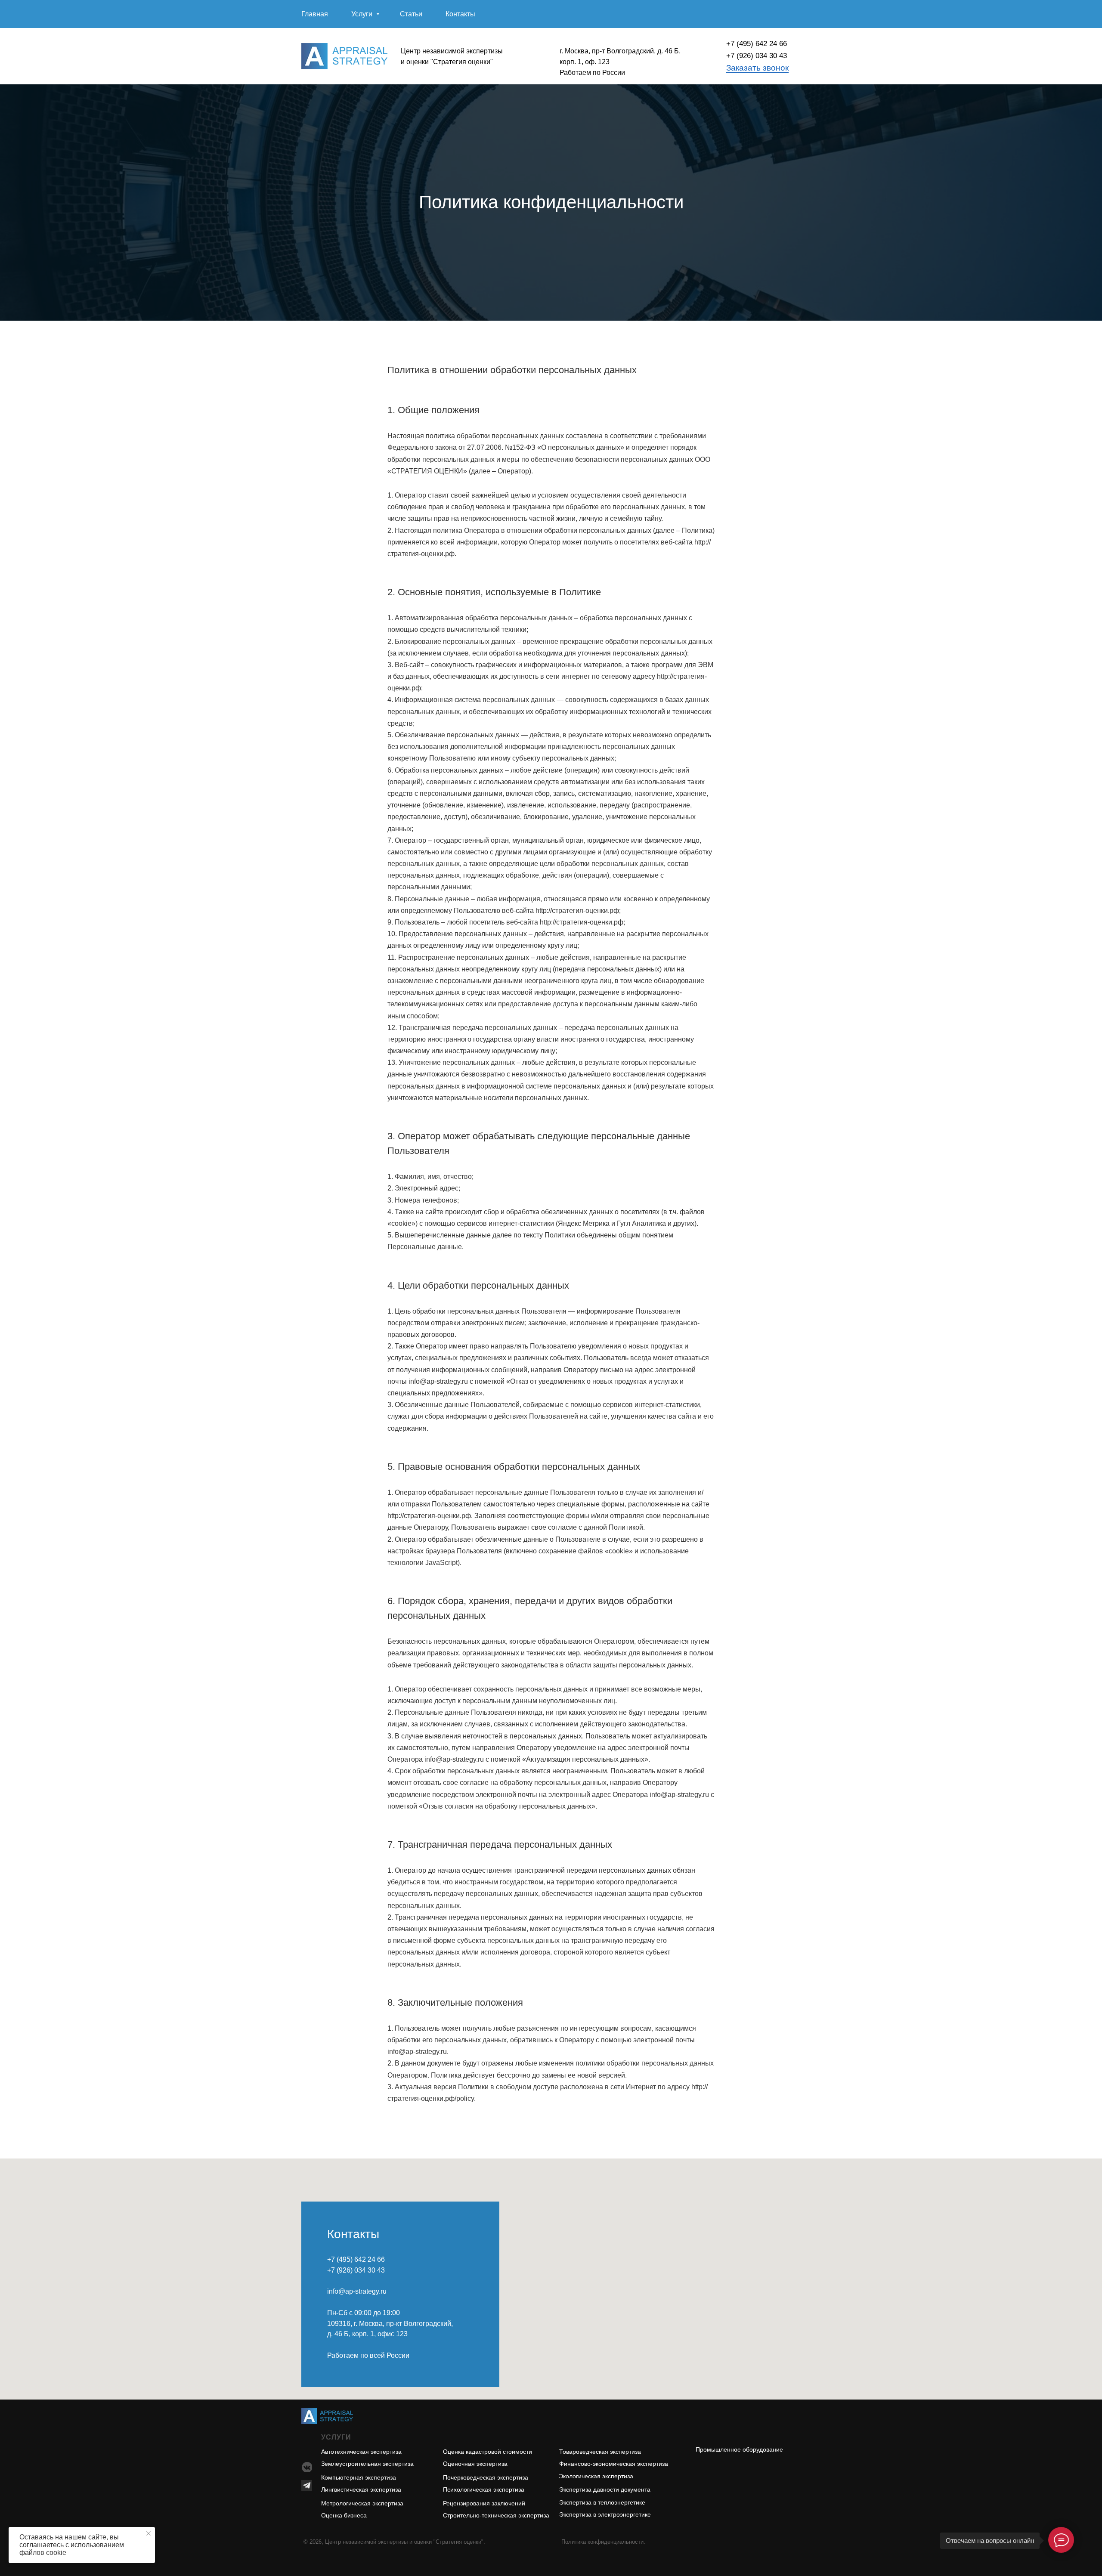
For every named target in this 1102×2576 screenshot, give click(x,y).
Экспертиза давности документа (605, 2489)
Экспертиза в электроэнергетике (605, 2514)
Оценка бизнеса (344, 2515)
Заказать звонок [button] (757, 68)
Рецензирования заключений (484, 2503)
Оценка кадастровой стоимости (488, 2452)
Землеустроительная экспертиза (367, 2464)
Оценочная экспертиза (475, 2464)
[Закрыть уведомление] (149, 2533)
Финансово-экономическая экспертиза (614, 2464)
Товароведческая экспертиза (600, 2452)
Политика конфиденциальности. (603, 2542)
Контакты (460, 14)
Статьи (411, 14)
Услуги (363, 14)
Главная (315, 14)
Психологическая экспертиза (484, 2489)
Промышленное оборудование (739, 2449)
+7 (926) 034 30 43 (757, 56)
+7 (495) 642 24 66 (757, 44)
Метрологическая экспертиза (362, 2503)
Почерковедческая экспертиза (486, 2477)
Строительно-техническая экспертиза (496, 2515)
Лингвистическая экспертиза (361, 2489)
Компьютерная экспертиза (359, 2477)
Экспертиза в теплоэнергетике (602, 2502)
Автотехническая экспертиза (361, 2452)
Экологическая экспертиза (596, 2476)
